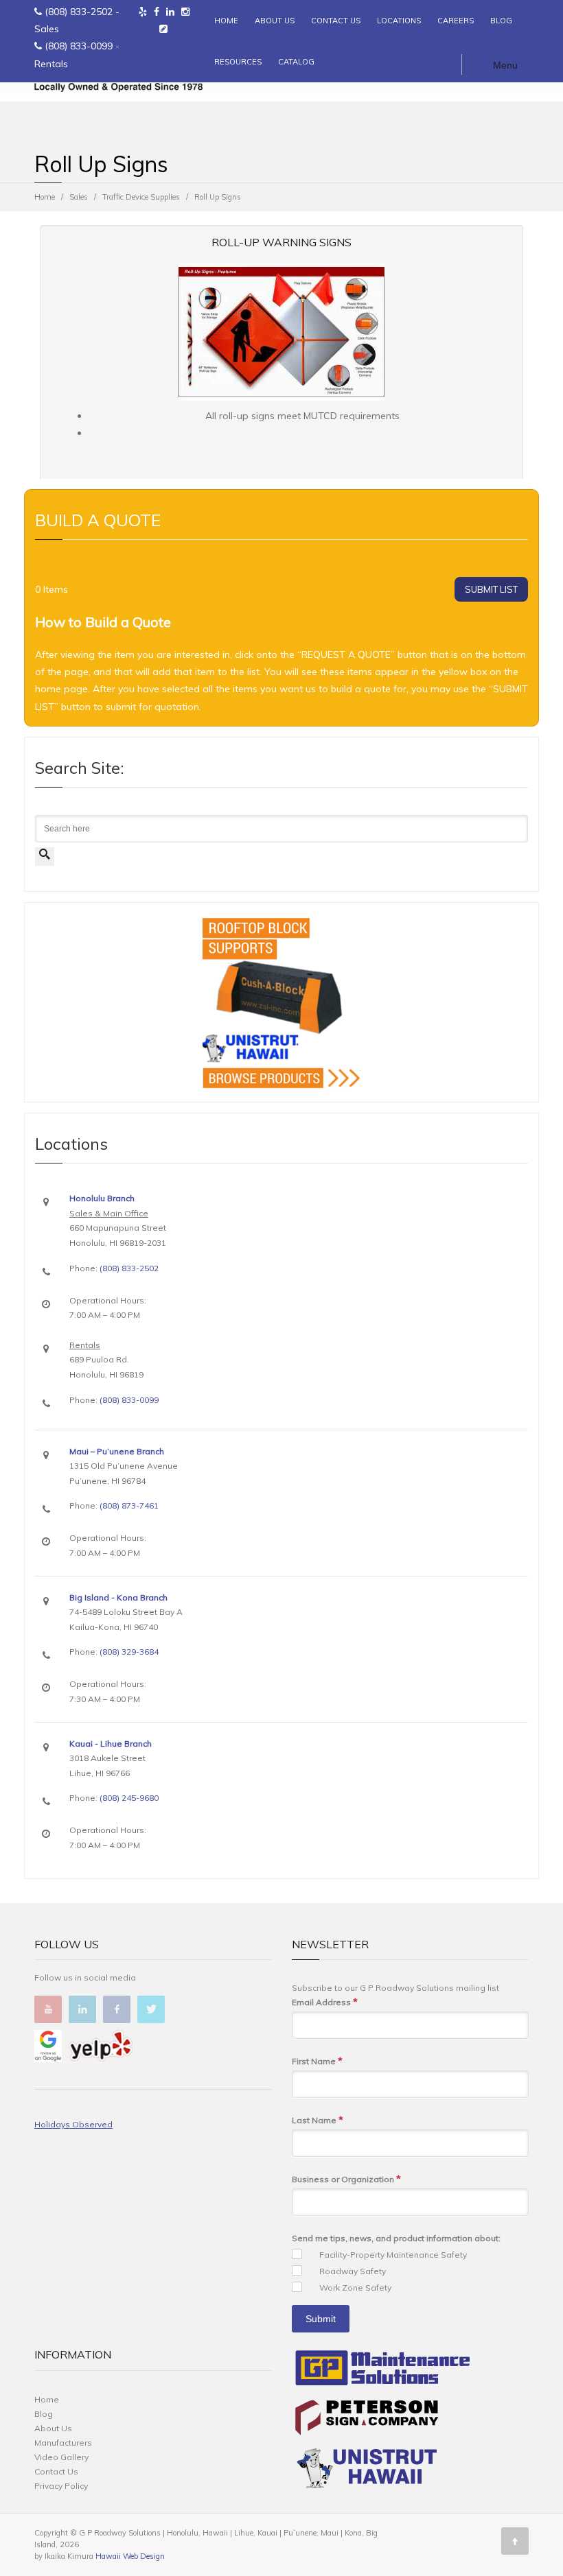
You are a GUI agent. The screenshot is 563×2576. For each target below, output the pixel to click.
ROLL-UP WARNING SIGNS (281, 242)
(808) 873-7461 (129, 1505)
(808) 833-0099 (79, 46)
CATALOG (296, 62)
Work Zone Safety (355, 2288)
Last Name (318, 2120)
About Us (53, 2428)
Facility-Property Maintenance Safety (393, 2255)
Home (45, 197)
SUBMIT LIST (491, 589)
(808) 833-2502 (79, 12)
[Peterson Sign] (367, 2420)
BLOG (501, 21)
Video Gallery (61, 2457)
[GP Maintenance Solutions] (383, 2371)
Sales (79, 197)
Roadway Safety (353, 2271)
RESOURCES (238, 62)
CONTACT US (336, 21)
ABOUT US (275, 21)
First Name (317, 2061)
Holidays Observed (73, 2124)
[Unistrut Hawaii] (367, 2471)
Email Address (325, 2002)
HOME (226, 21)
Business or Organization (346, 2179)
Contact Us (56, 2471)
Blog (44, 2414)
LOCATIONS (399, 21)
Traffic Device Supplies (141, 197)
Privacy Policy (61, 2486)
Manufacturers (63, 2443)
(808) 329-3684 (129, 1652)
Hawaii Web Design (130, 2556)
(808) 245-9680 (129, 1798)
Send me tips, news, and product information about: (396, 2238)
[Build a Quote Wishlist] (163, 29)
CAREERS (456, 21)
